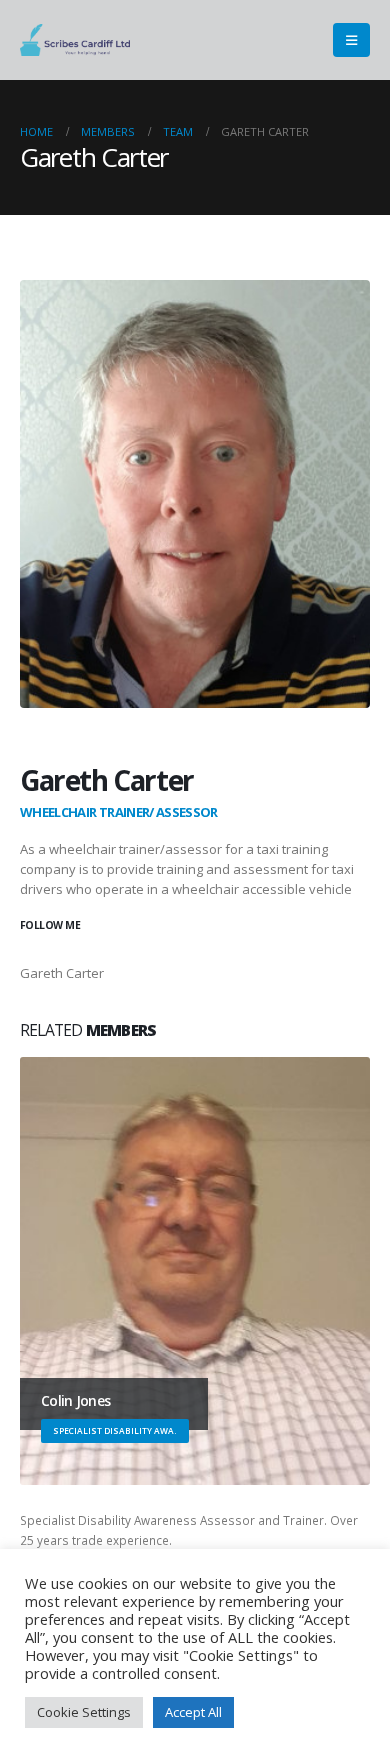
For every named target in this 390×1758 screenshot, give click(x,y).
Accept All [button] (193, 1712)
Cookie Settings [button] (84, 1712)
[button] (351, 40)
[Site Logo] (75, 40)
